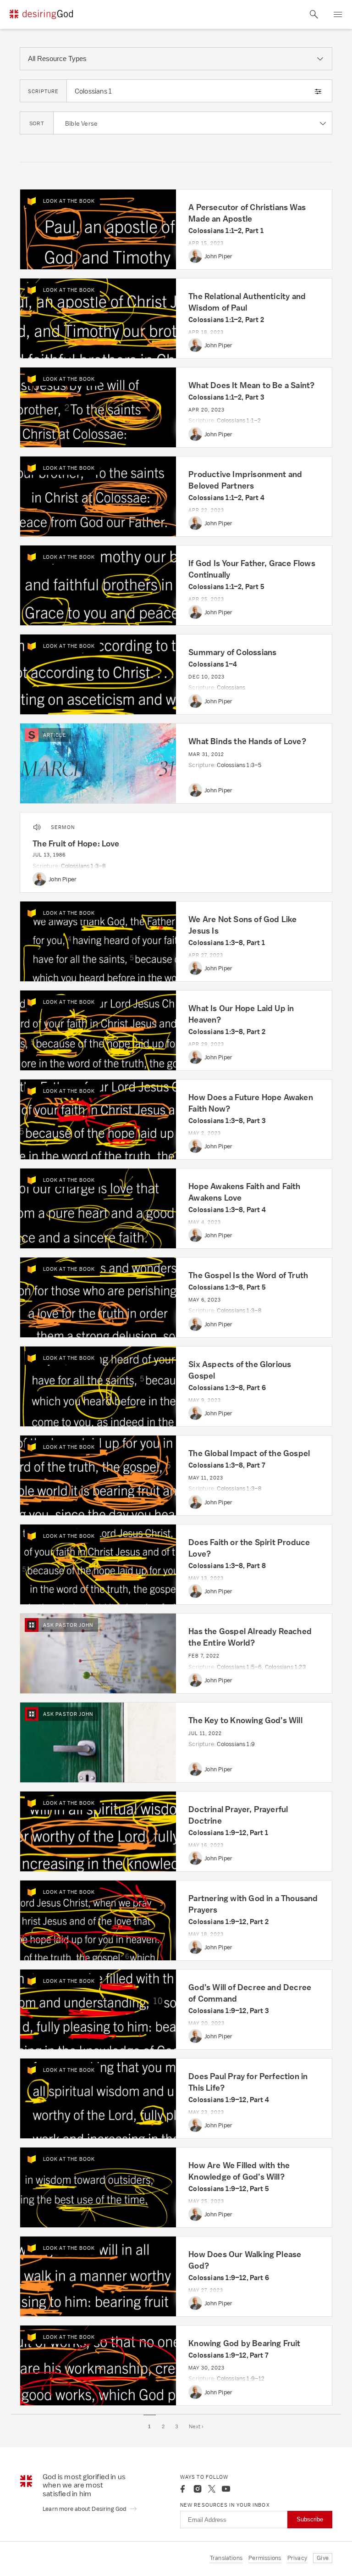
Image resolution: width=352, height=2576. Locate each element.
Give (323, 2558)
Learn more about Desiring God (85, 2509)
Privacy (297, 2558)
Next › (196, 2426)
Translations (226, 2558)
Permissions (265, 2558)
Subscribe (310, 2519)
